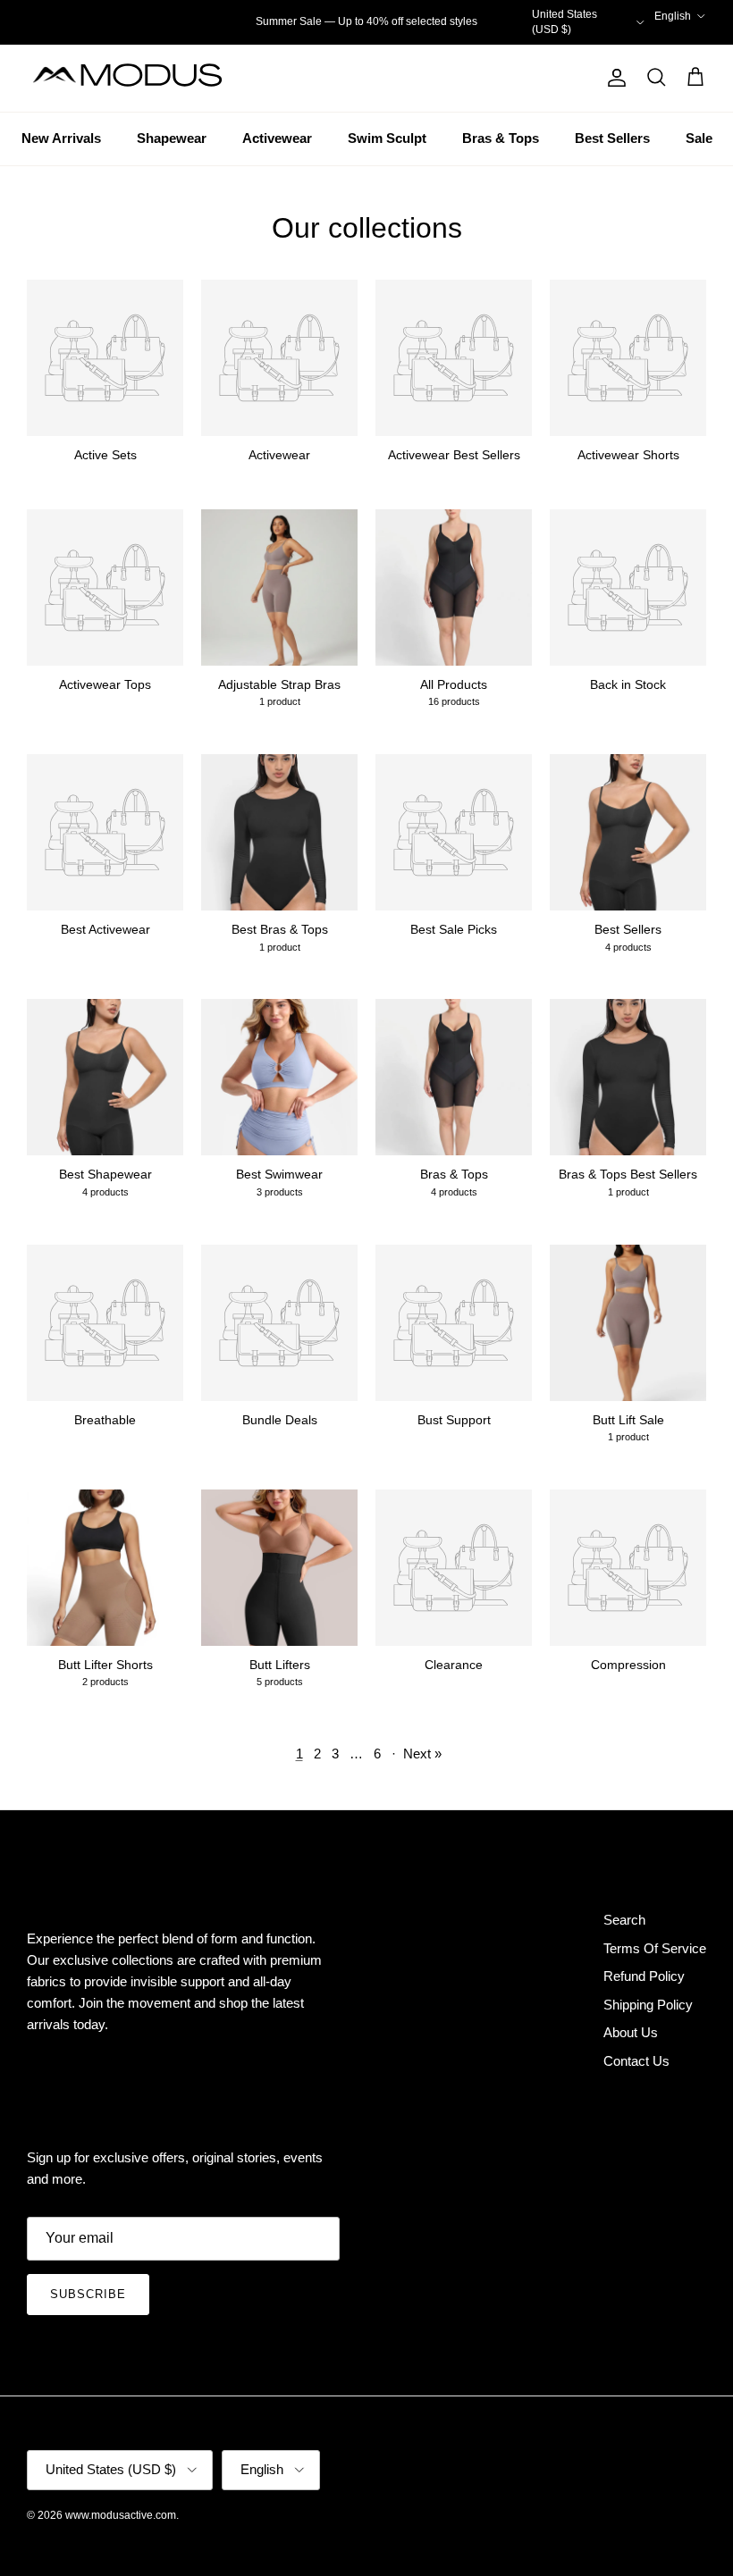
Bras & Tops (501, 138)
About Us (631, 2032)
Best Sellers (612, 138)
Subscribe (88, 2294)
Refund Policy (644, 1976)
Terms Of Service (655, 1948)
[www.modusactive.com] (139, 78)
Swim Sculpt (387, 138)
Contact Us (636, 2061)
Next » (422, 1754)
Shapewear (172, 138)
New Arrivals (61, 138)
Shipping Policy (648, 2005)
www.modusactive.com (121, 2515)
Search (624, 1920)
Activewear (277, 138)
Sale (699, 138)
